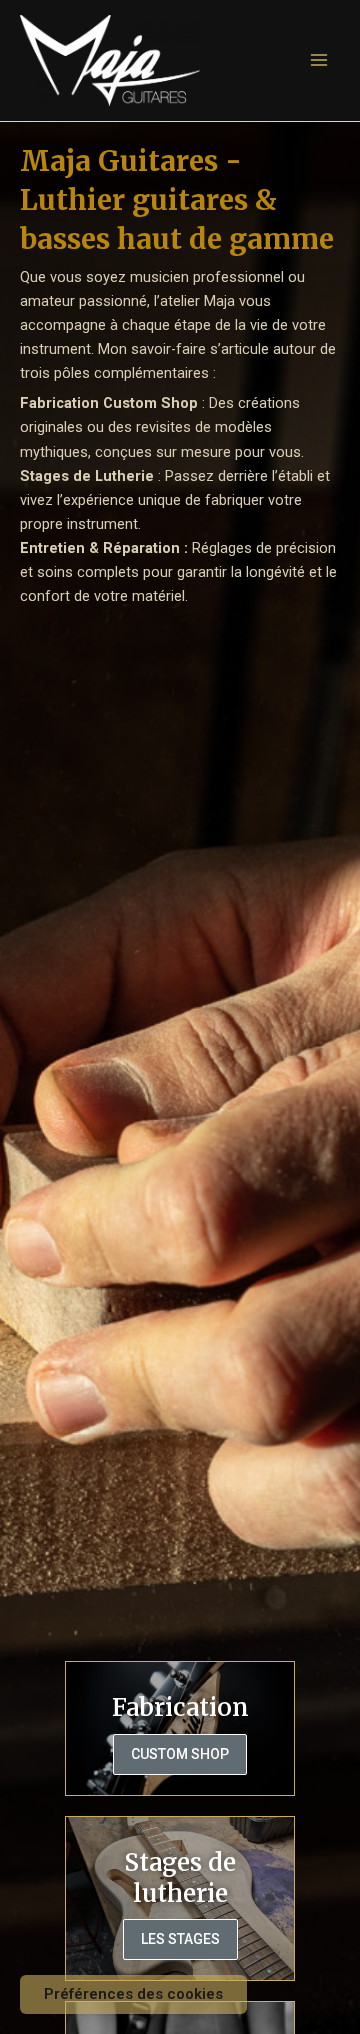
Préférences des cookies (133, 1994)
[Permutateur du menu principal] (319, 60)
